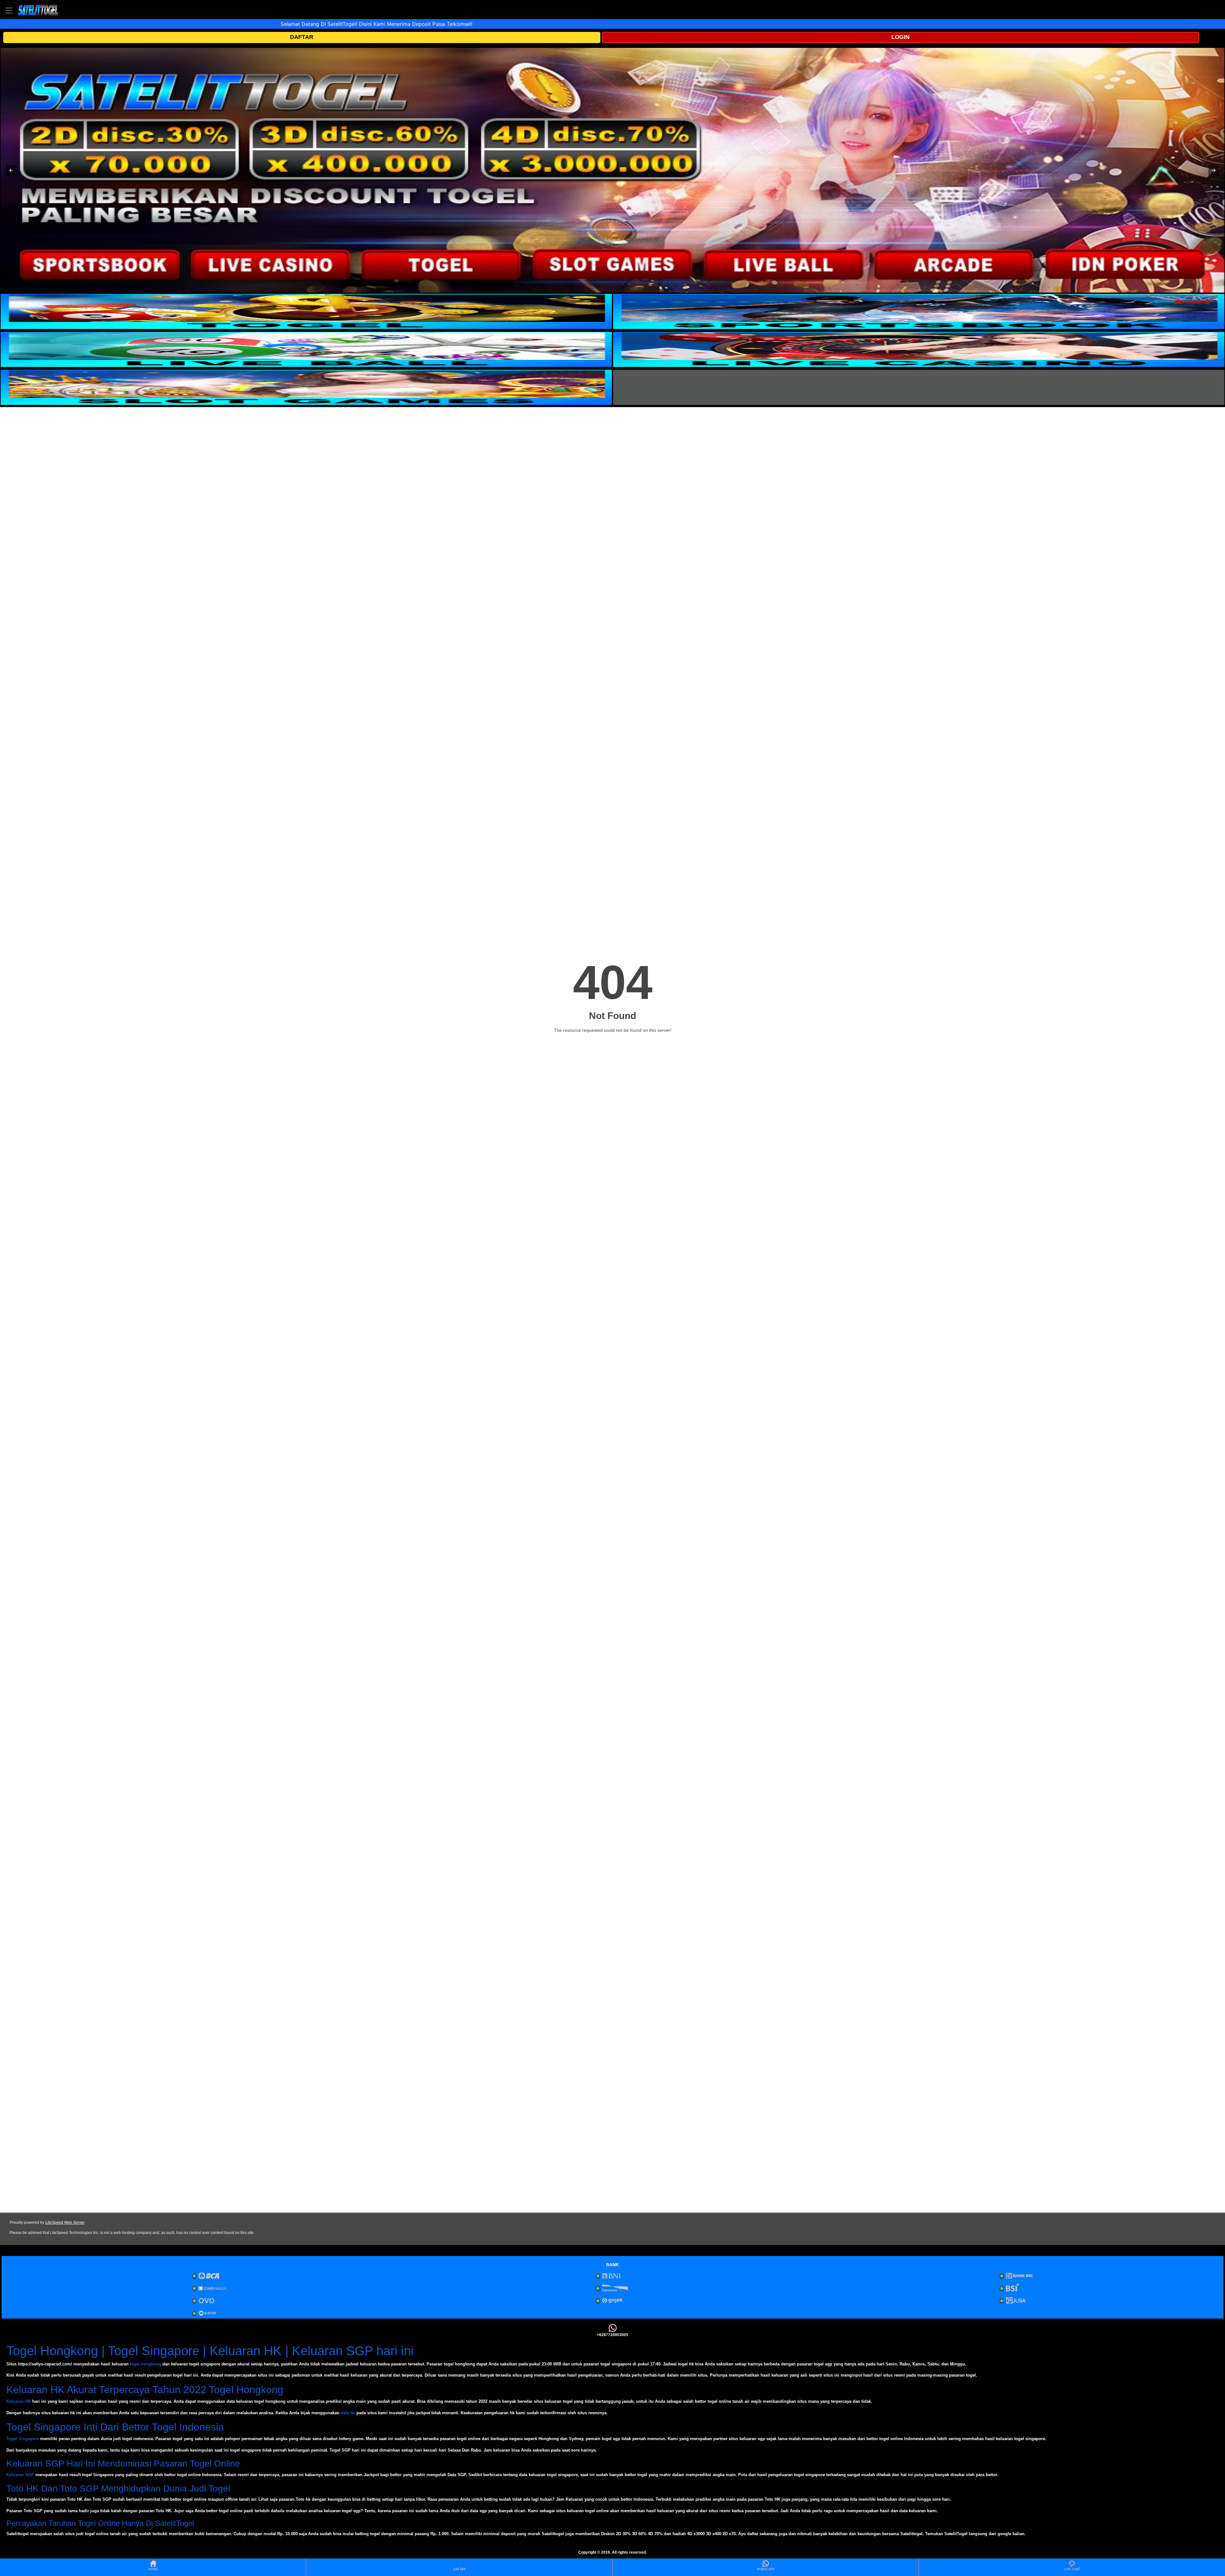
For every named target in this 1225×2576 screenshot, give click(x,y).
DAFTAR (302, 37)
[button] (11, 170)
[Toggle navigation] (9, 10)
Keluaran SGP (20, 2475)
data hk (348, 2413)
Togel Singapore (23, 2439)
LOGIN (900, 37)
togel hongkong (145, 2364)
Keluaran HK (19, 2401)
